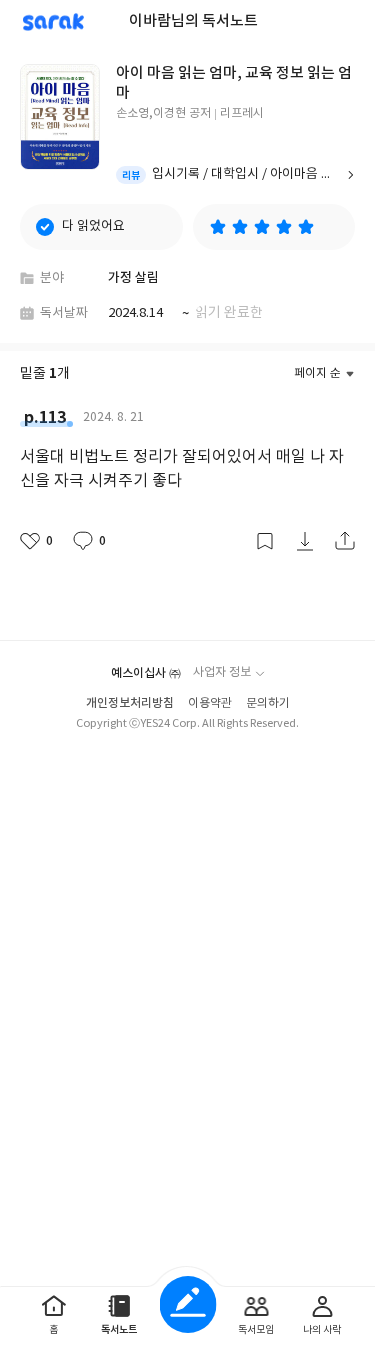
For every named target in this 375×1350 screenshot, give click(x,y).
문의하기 (268, 703)
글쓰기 (187, 1304)
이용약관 (210, 703)
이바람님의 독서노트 (193, 21)
